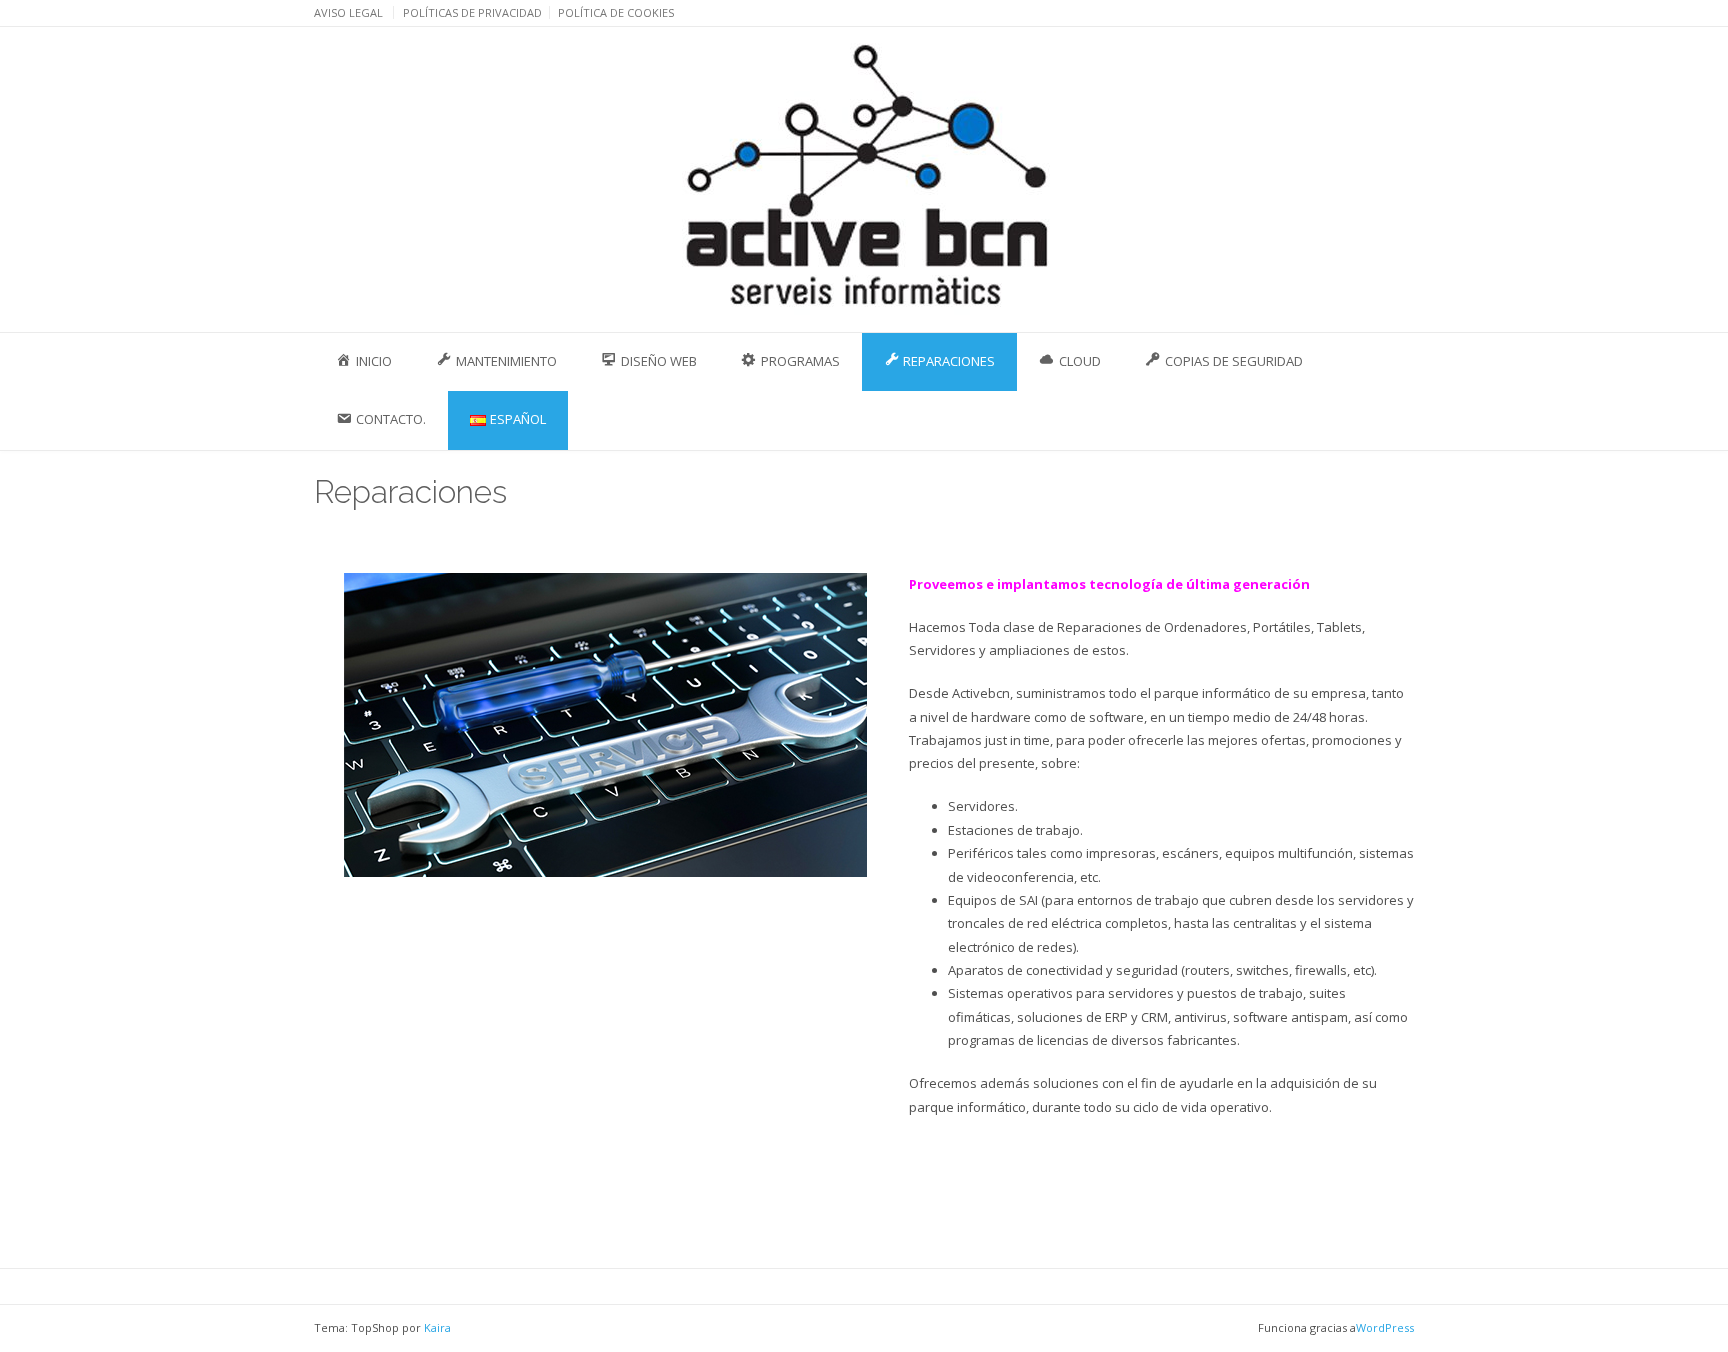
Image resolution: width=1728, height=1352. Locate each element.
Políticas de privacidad (472, 12)
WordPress (1385, 1327)
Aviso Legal (348, 12)
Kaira (437, 1327)
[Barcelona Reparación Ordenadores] (864, 179)
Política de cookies (616, 12)
